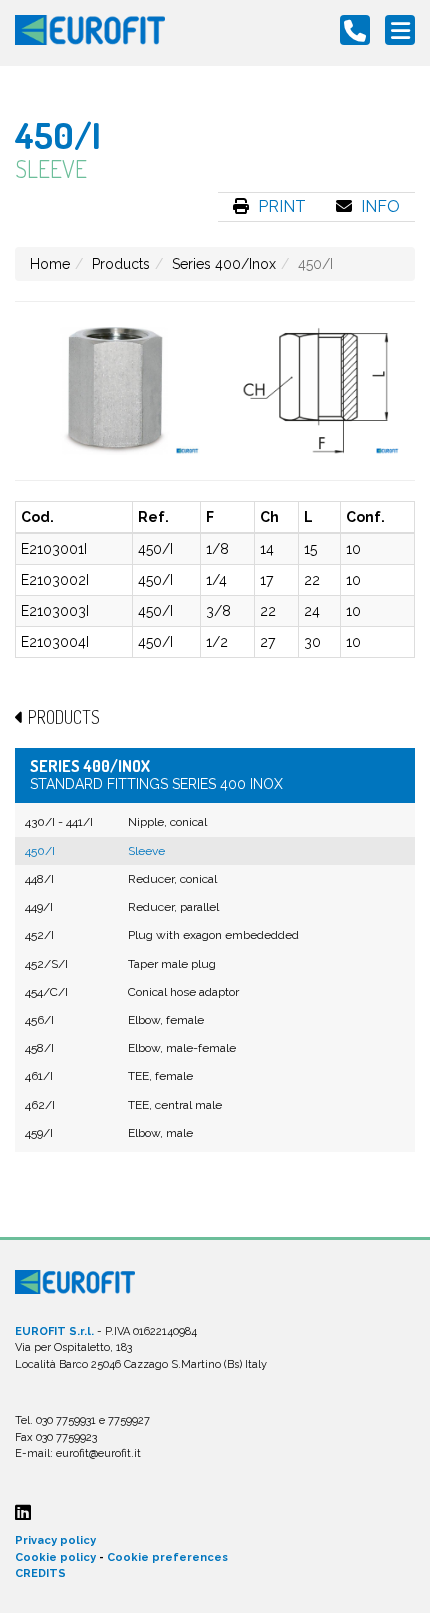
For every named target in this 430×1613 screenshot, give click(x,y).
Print (280, 206)
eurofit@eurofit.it (98, 1453)
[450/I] (115, 391)
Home (50, 264)
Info (378, 206)
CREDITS (40, 1573)
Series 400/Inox (224, 264)
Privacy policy (55, 1540)
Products (121, 264)
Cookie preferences (167, 1557)
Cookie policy (55, 1557)
